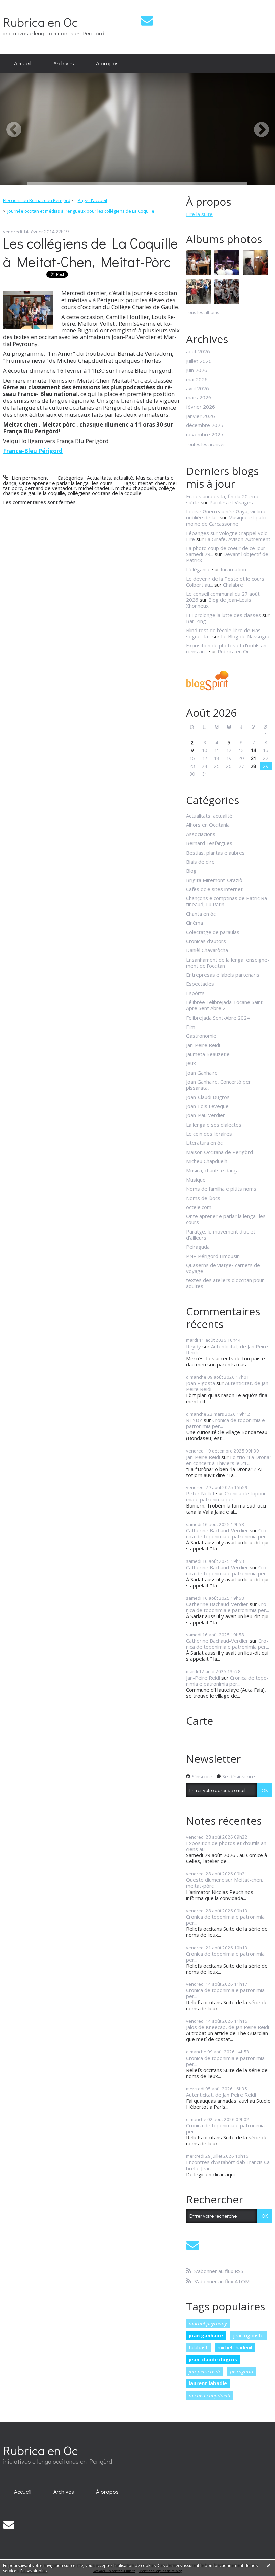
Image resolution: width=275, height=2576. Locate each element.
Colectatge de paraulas (213, 932)
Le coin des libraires (209, 1134)
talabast (198, 2347)
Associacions (201, 834)
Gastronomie (201, 1036)
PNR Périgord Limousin (213, 1256)
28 (253, 766)
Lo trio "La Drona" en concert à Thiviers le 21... (229, 1460)
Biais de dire (200, 862)
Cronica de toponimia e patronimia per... (226, 1423)
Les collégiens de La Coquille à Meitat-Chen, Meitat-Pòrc (91, 252)
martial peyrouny (208, 2323)
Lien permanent (29, 478)
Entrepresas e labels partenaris (223, 975)
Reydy (194, 1346)
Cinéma (195, 923)
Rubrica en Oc (41, 22)
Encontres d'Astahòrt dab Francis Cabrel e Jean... (229, 2165)
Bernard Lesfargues (209, 843)
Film (191, 1027)
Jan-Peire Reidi (203, 1045)
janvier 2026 (201, 416)
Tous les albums (203, 312)
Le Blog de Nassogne (246, 636)
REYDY (194, 1420)
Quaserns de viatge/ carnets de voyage (223, 1268)
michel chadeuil (96, 488)
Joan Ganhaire (202, 1073)
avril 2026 (198, 388)
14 (254, 750)
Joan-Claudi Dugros (208, 1097)
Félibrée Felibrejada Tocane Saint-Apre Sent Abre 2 (225, 1005)
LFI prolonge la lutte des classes (224, 615)
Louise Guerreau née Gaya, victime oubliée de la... (226, 514)
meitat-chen (152, 483)
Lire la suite (199, 214)
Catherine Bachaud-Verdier (217, 1530)
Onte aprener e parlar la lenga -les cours (66, 483)
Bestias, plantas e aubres (215, 853)
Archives (64, 63)
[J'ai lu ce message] (268, 2565)
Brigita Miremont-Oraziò (214, 880)
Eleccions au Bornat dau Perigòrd (37, 200)
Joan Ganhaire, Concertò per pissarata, (218, 1085)
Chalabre (233, 585)
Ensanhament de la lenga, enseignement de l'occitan (228, 963)
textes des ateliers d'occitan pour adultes (225, 1283)
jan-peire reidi (204, 2371)
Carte (200, 1721)
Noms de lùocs (203, 1198)
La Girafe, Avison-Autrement (238, 539)
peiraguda (241, 2371)
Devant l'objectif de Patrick (227, 557)
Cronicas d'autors (206, 941)
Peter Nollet (200, 1493)
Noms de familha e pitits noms (221, 1189)
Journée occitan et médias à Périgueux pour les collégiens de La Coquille (81, 211)
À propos (107, 63)
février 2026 (201, 407)
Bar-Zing (196, 621)
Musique (196, 1180)
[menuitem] (23, 63)
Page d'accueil (92, 200)
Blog (191, 871)
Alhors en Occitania (208, 825)
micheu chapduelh (136, 488)
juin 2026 (197, 370)
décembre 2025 (205, 425)
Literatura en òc (204, 1143)
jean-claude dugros (213, 2359)
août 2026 (198, 351)
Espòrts (195, 993)
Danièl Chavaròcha (207, 950)
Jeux (191, 1063)
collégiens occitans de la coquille (105, 493)
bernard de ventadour (50, 488)
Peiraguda (198, 1247)
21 (253, 758)
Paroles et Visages (231, 502)
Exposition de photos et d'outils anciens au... (227, 1846)
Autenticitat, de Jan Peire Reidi (227, 1349)
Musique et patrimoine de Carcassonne (227, 520)
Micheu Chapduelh (207, 1161)
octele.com (199, 1207)
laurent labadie (208, 2383)
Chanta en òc (201, 914)
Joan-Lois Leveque (207, 1106)
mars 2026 (199, 397)
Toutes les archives (206, 445)
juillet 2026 (199, 361)
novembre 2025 (205, 434)
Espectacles (200, 984)
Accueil (23, 63)
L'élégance (198, 569)
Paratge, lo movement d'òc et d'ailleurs (221, 1235)
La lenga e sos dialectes (214, 1125)
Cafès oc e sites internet (214, 889)
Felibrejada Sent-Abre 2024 (218, 1018)
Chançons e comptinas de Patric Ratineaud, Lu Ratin (228, 901)
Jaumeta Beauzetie (208, 1054)
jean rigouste (248, 2335)
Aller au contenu (21, 5)
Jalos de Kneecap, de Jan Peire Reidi (228, 2027)
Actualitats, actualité (110, 478)
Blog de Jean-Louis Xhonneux (219, 603)
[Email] (147, 21)
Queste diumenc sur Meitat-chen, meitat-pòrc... (225, 1883)
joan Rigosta (201, 1383)
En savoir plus (34, 2571)
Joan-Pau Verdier (206, 1115)
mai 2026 (197, 379)
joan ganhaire (206, 2335)
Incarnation (233, 569)
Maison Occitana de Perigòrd (219, 1152)
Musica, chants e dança (212, 1170)
